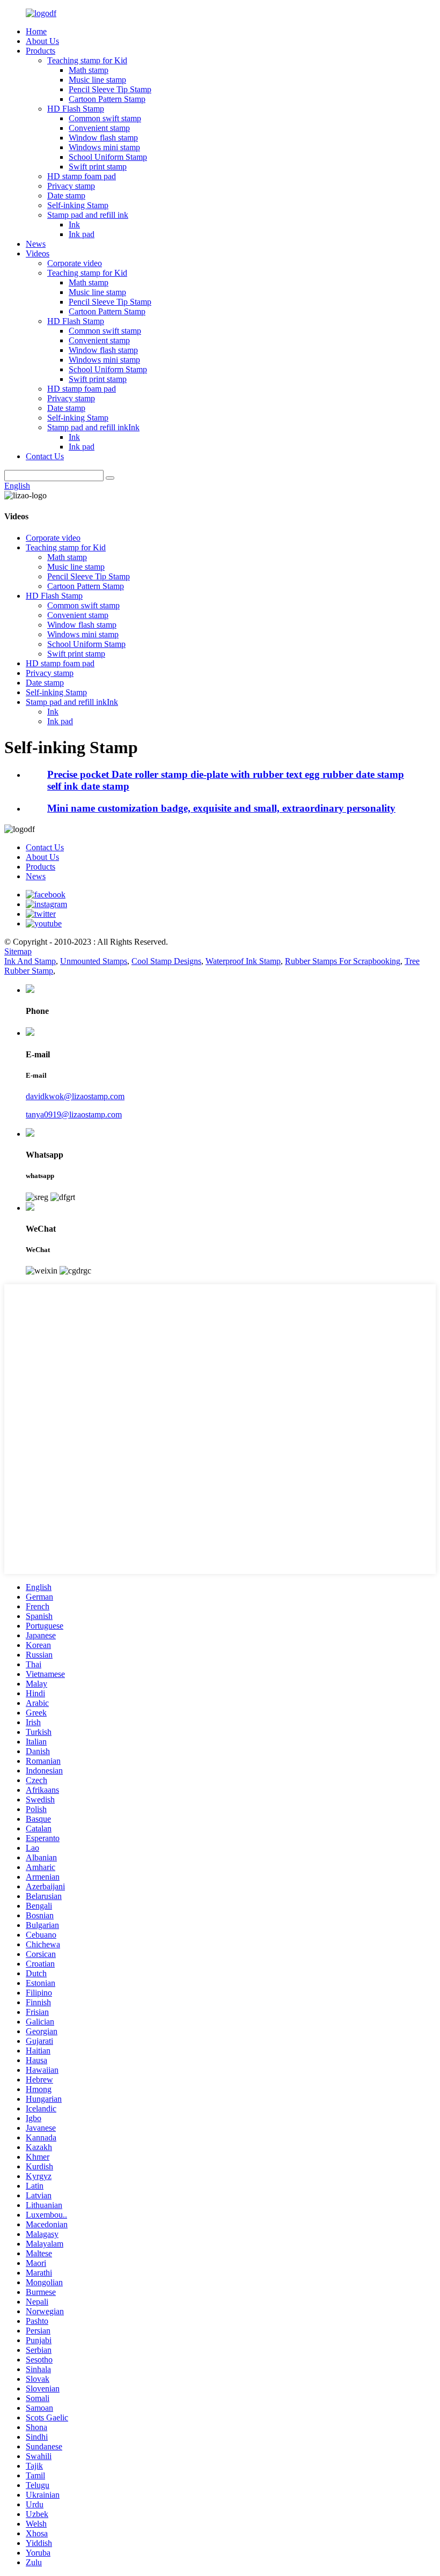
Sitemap (18, 951)
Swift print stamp (98, 167)
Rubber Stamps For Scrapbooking (343, 961)
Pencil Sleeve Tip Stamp (110, 89)
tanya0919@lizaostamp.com (74, 1114)
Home (36, 31)
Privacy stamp (71, 186)
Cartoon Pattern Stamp (107, 99)
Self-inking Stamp (78, 205)
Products (41, 51)
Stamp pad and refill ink (88, 215)
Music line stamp (97, 80)
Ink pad (82, 234)
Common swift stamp (105, 118)
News (36, 244)
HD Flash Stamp (76, 109)
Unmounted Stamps (94, 961)
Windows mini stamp (104, 147)
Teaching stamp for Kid (87, 60)
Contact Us (45, 456)
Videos (38, 253)
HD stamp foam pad (82, 176)
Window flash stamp (103, 138)
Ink (74, 225)
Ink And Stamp (30, 961)
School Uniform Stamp (108, 157)
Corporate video (75, 263)
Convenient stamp (99, 128)
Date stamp (66, 196)
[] (110, 478)
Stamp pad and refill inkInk (93, 427)
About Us (42, 41)
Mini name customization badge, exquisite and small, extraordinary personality (221, 808)
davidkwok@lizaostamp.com (75, 1096)
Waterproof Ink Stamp (243, 961)
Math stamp (89, 70)
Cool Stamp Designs (166, 961)
